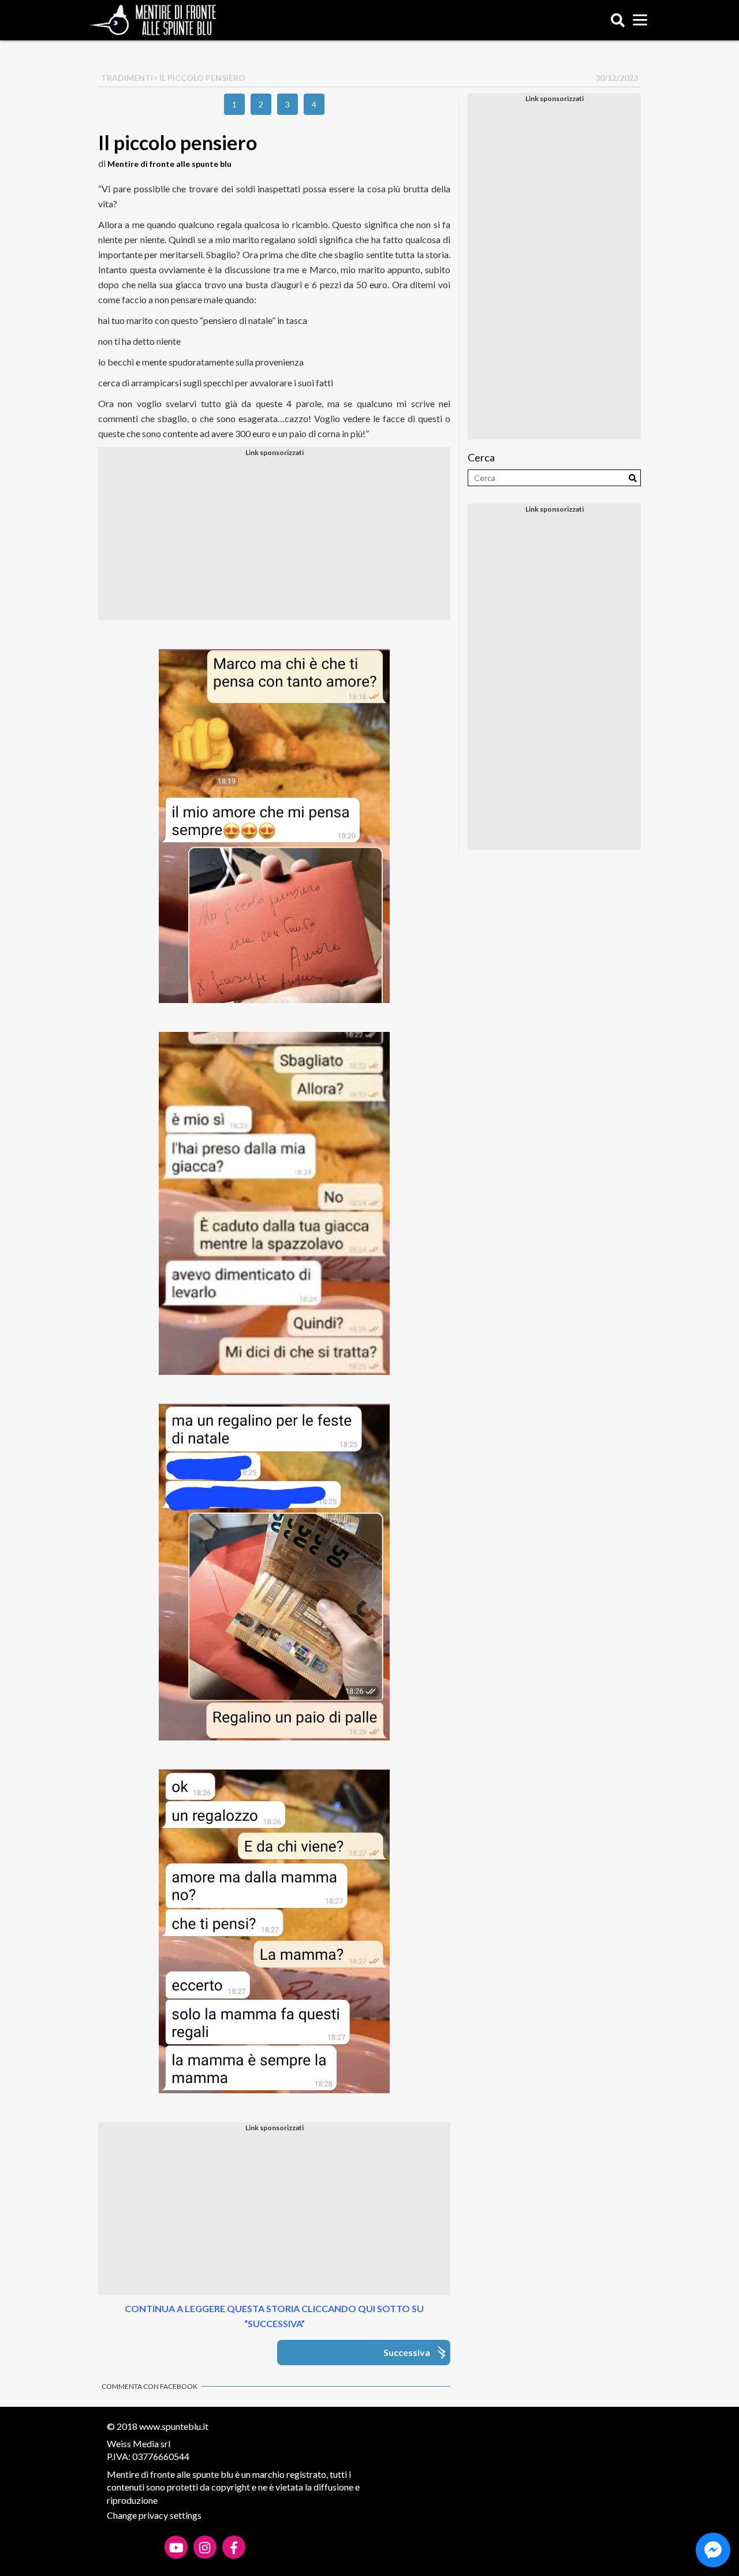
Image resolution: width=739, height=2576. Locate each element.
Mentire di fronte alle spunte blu (169, 164)
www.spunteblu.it (174, 2426)
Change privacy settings (154, 2515)
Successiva (407, 2352)
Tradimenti (127, 78)
